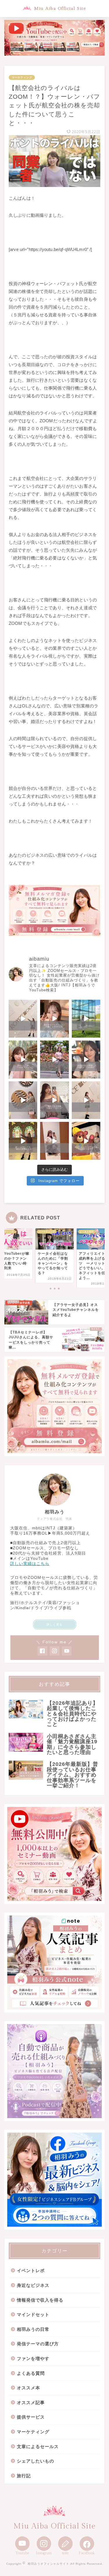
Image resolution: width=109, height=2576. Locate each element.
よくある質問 (31, 2373)
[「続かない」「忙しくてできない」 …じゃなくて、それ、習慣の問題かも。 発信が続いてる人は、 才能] (23, 1141)
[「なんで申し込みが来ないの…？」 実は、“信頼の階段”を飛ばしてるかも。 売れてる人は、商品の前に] (86, 1100)
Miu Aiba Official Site (60, 9)
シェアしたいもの (35, 2461)
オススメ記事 (31, 2402)
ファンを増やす (33, 2358)
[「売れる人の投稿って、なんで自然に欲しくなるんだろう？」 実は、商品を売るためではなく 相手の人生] (86, 1059)
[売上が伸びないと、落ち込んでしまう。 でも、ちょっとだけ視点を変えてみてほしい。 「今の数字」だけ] (86, 1019)
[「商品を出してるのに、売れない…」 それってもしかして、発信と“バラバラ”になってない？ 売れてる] (54, 1141)
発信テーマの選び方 (38, 2344)
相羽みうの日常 (33, 2329)
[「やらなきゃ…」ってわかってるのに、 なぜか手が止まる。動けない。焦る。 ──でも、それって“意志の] (23, 1100)
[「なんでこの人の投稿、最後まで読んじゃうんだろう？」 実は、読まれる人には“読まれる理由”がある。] (23, 1059)
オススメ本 (28, 2388)
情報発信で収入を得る (40, 2300)
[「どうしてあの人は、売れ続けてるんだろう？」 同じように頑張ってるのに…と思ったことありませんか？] (54, 1059)
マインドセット (33, 2314)
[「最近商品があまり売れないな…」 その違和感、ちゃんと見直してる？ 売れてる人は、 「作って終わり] (86, 1141)
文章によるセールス (38, 2446)
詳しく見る (54, 1624)
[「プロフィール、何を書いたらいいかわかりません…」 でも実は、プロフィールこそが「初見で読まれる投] (54, 1019)
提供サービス (31, 2417)
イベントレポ (31, 2270)
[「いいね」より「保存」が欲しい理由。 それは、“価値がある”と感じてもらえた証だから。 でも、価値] (54, 1100)
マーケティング (22, 77)
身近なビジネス (33, 2285)
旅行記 (24, 2476)
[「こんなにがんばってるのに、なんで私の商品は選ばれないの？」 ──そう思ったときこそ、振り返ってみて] (23, 1019)
